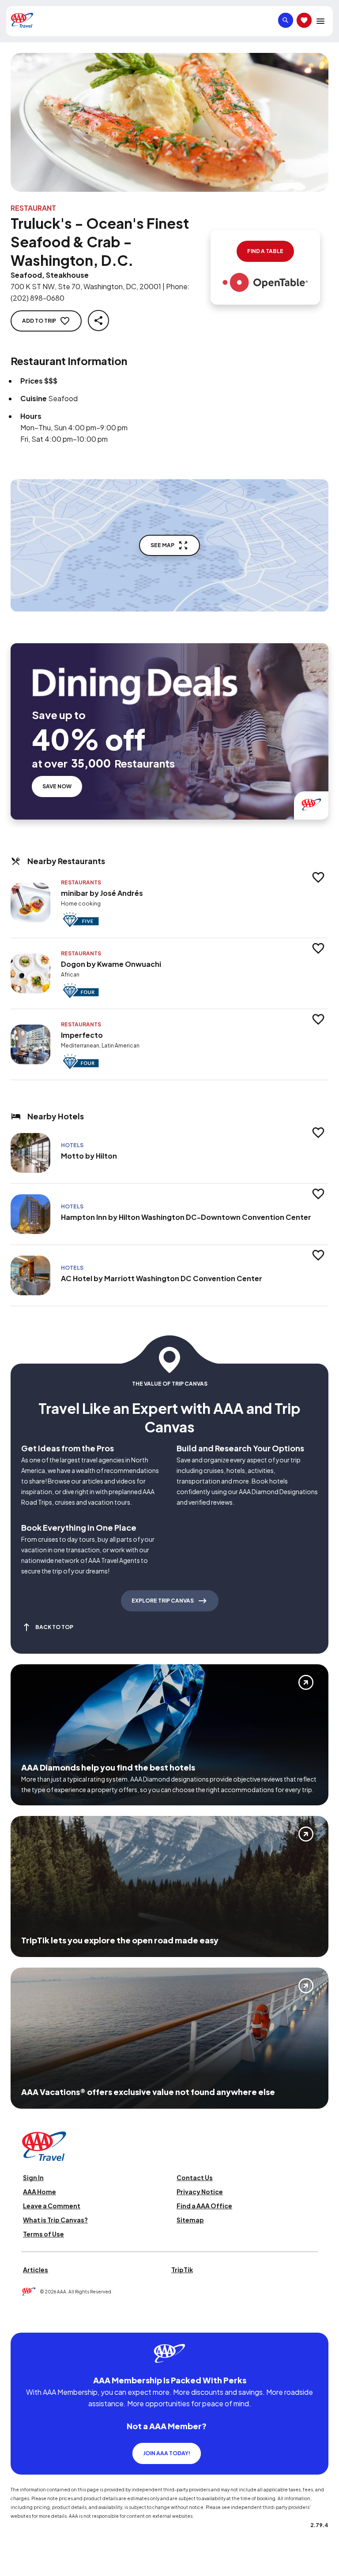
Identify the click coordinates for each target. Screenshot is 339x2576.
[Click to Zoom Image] (169, 122)
